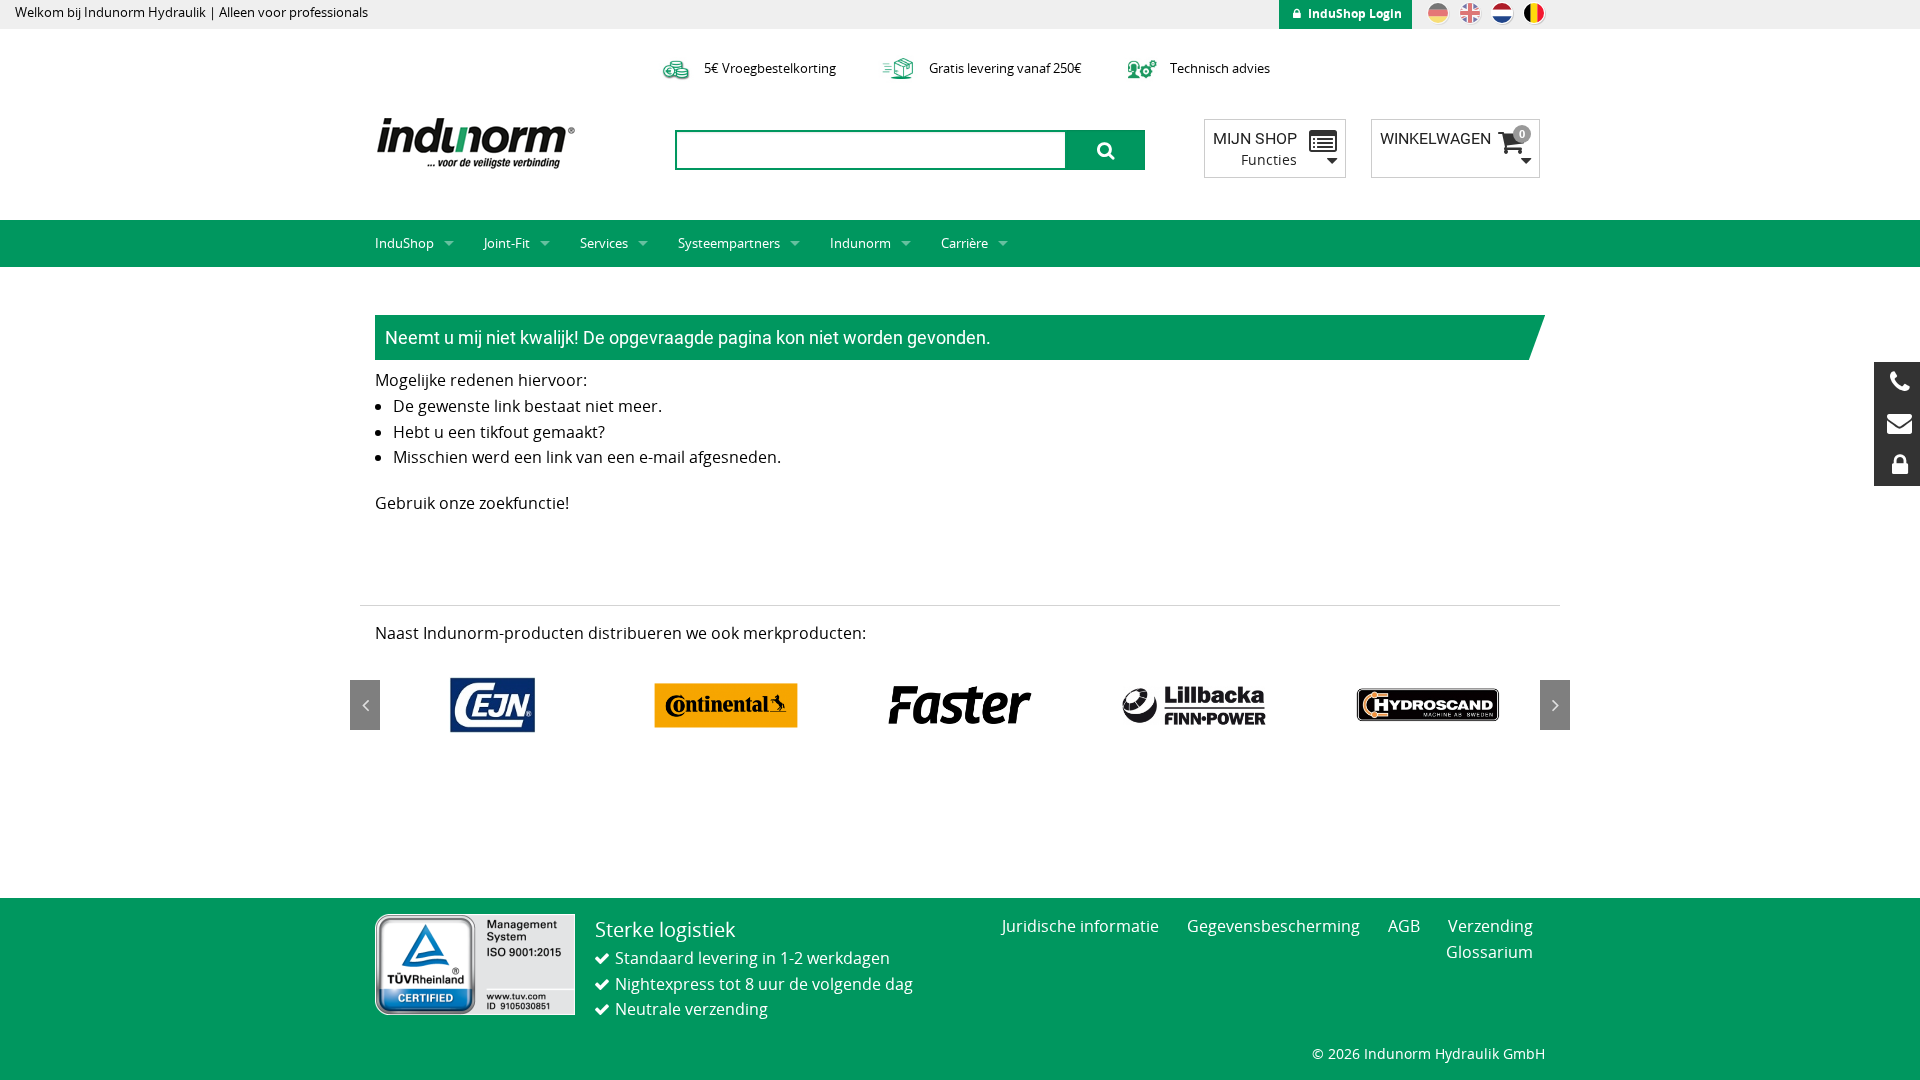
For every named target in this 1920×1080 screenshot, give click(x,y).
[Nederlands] (1502, 13)
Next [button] (1555, 705)
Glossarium (1489, 952)
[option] (492, 705)
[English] (1470, 13)
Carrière (964, 243)
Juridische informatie (1080, 926)
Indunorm (860, 243)
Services (604, 243)
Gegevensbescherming (1273, 926)
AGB (1404, 926)
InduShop (404, 243)
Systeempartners (729, 243)
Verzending (1490, 926)
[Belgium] (1534, 13)
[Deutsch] (1438, 13)
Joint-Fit (507, 243)
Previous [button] (365, 705)
